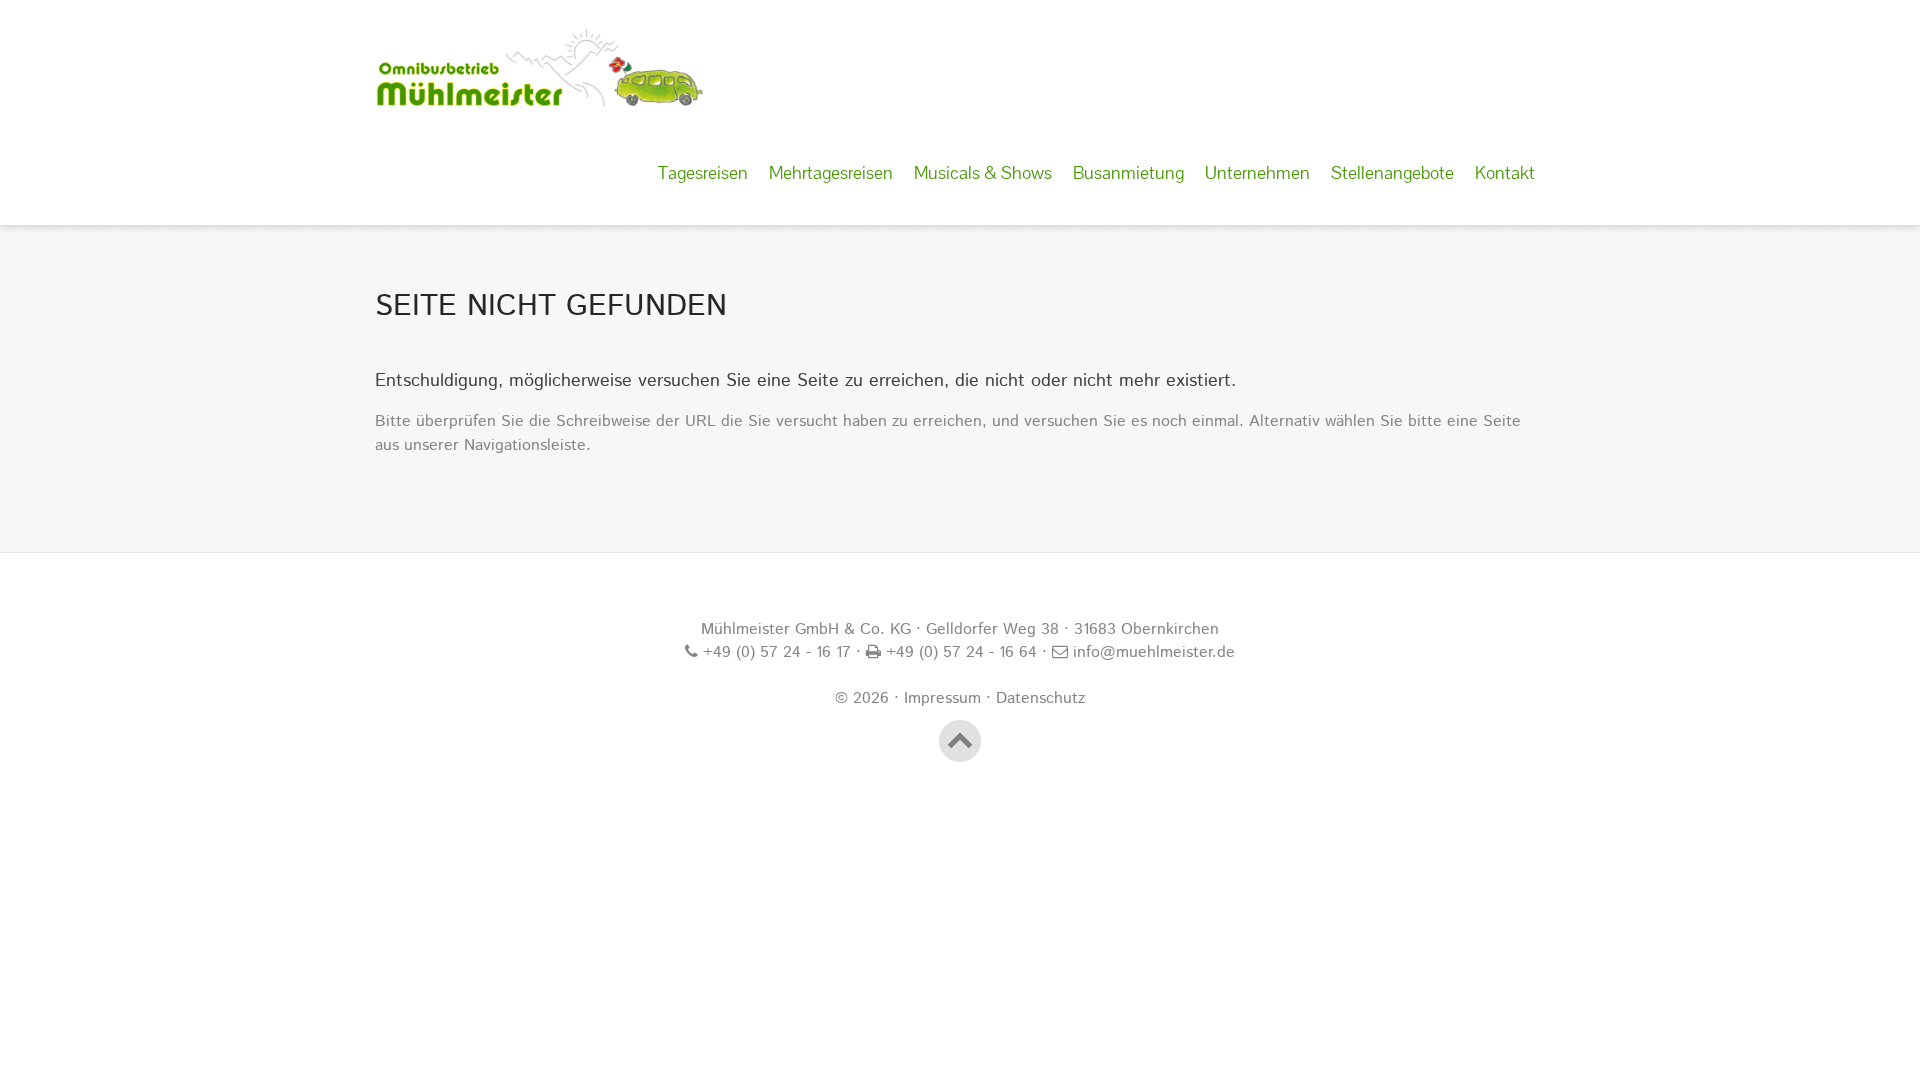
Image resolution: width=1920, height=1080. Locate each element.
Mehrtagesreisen (831, 172)
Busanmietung (1128, 172)
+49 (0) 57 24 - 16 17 (774, 652)
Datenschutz (1040, 698)
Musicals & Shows (983, 172)
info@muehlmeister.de (1151, 652)
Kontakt (1505, 172)
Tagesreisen (703, 172)
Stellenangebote (1392, 172)
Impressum (942, 698)
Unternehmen (1257, 172)
